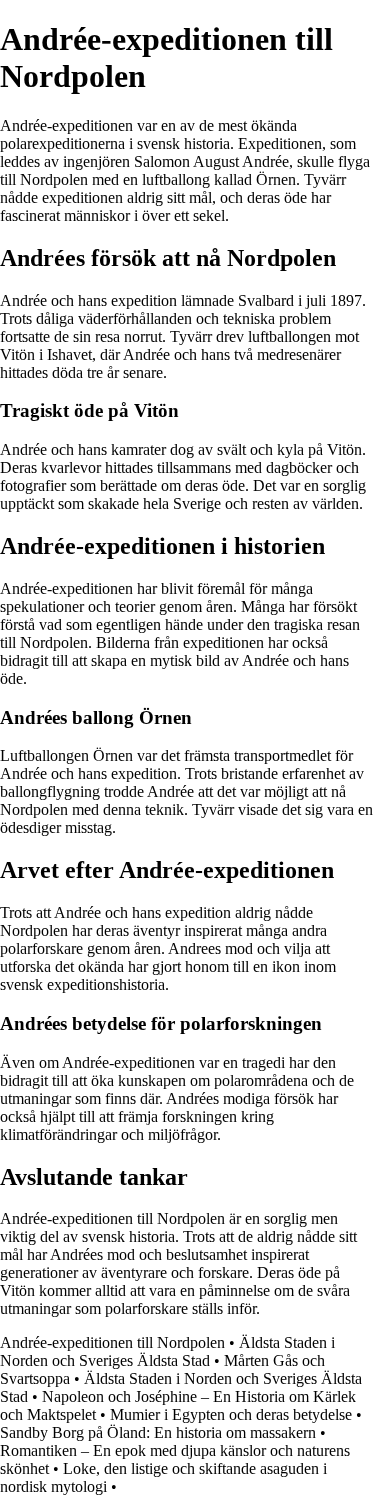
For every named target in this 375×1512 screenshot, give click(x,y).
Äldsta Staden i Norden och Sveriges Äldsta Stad (167, 1351)
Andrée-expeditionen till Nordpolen (112, 1342)
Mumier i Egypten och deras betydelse (231, 1414)
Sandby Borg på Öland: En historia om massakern (158, 1432)
